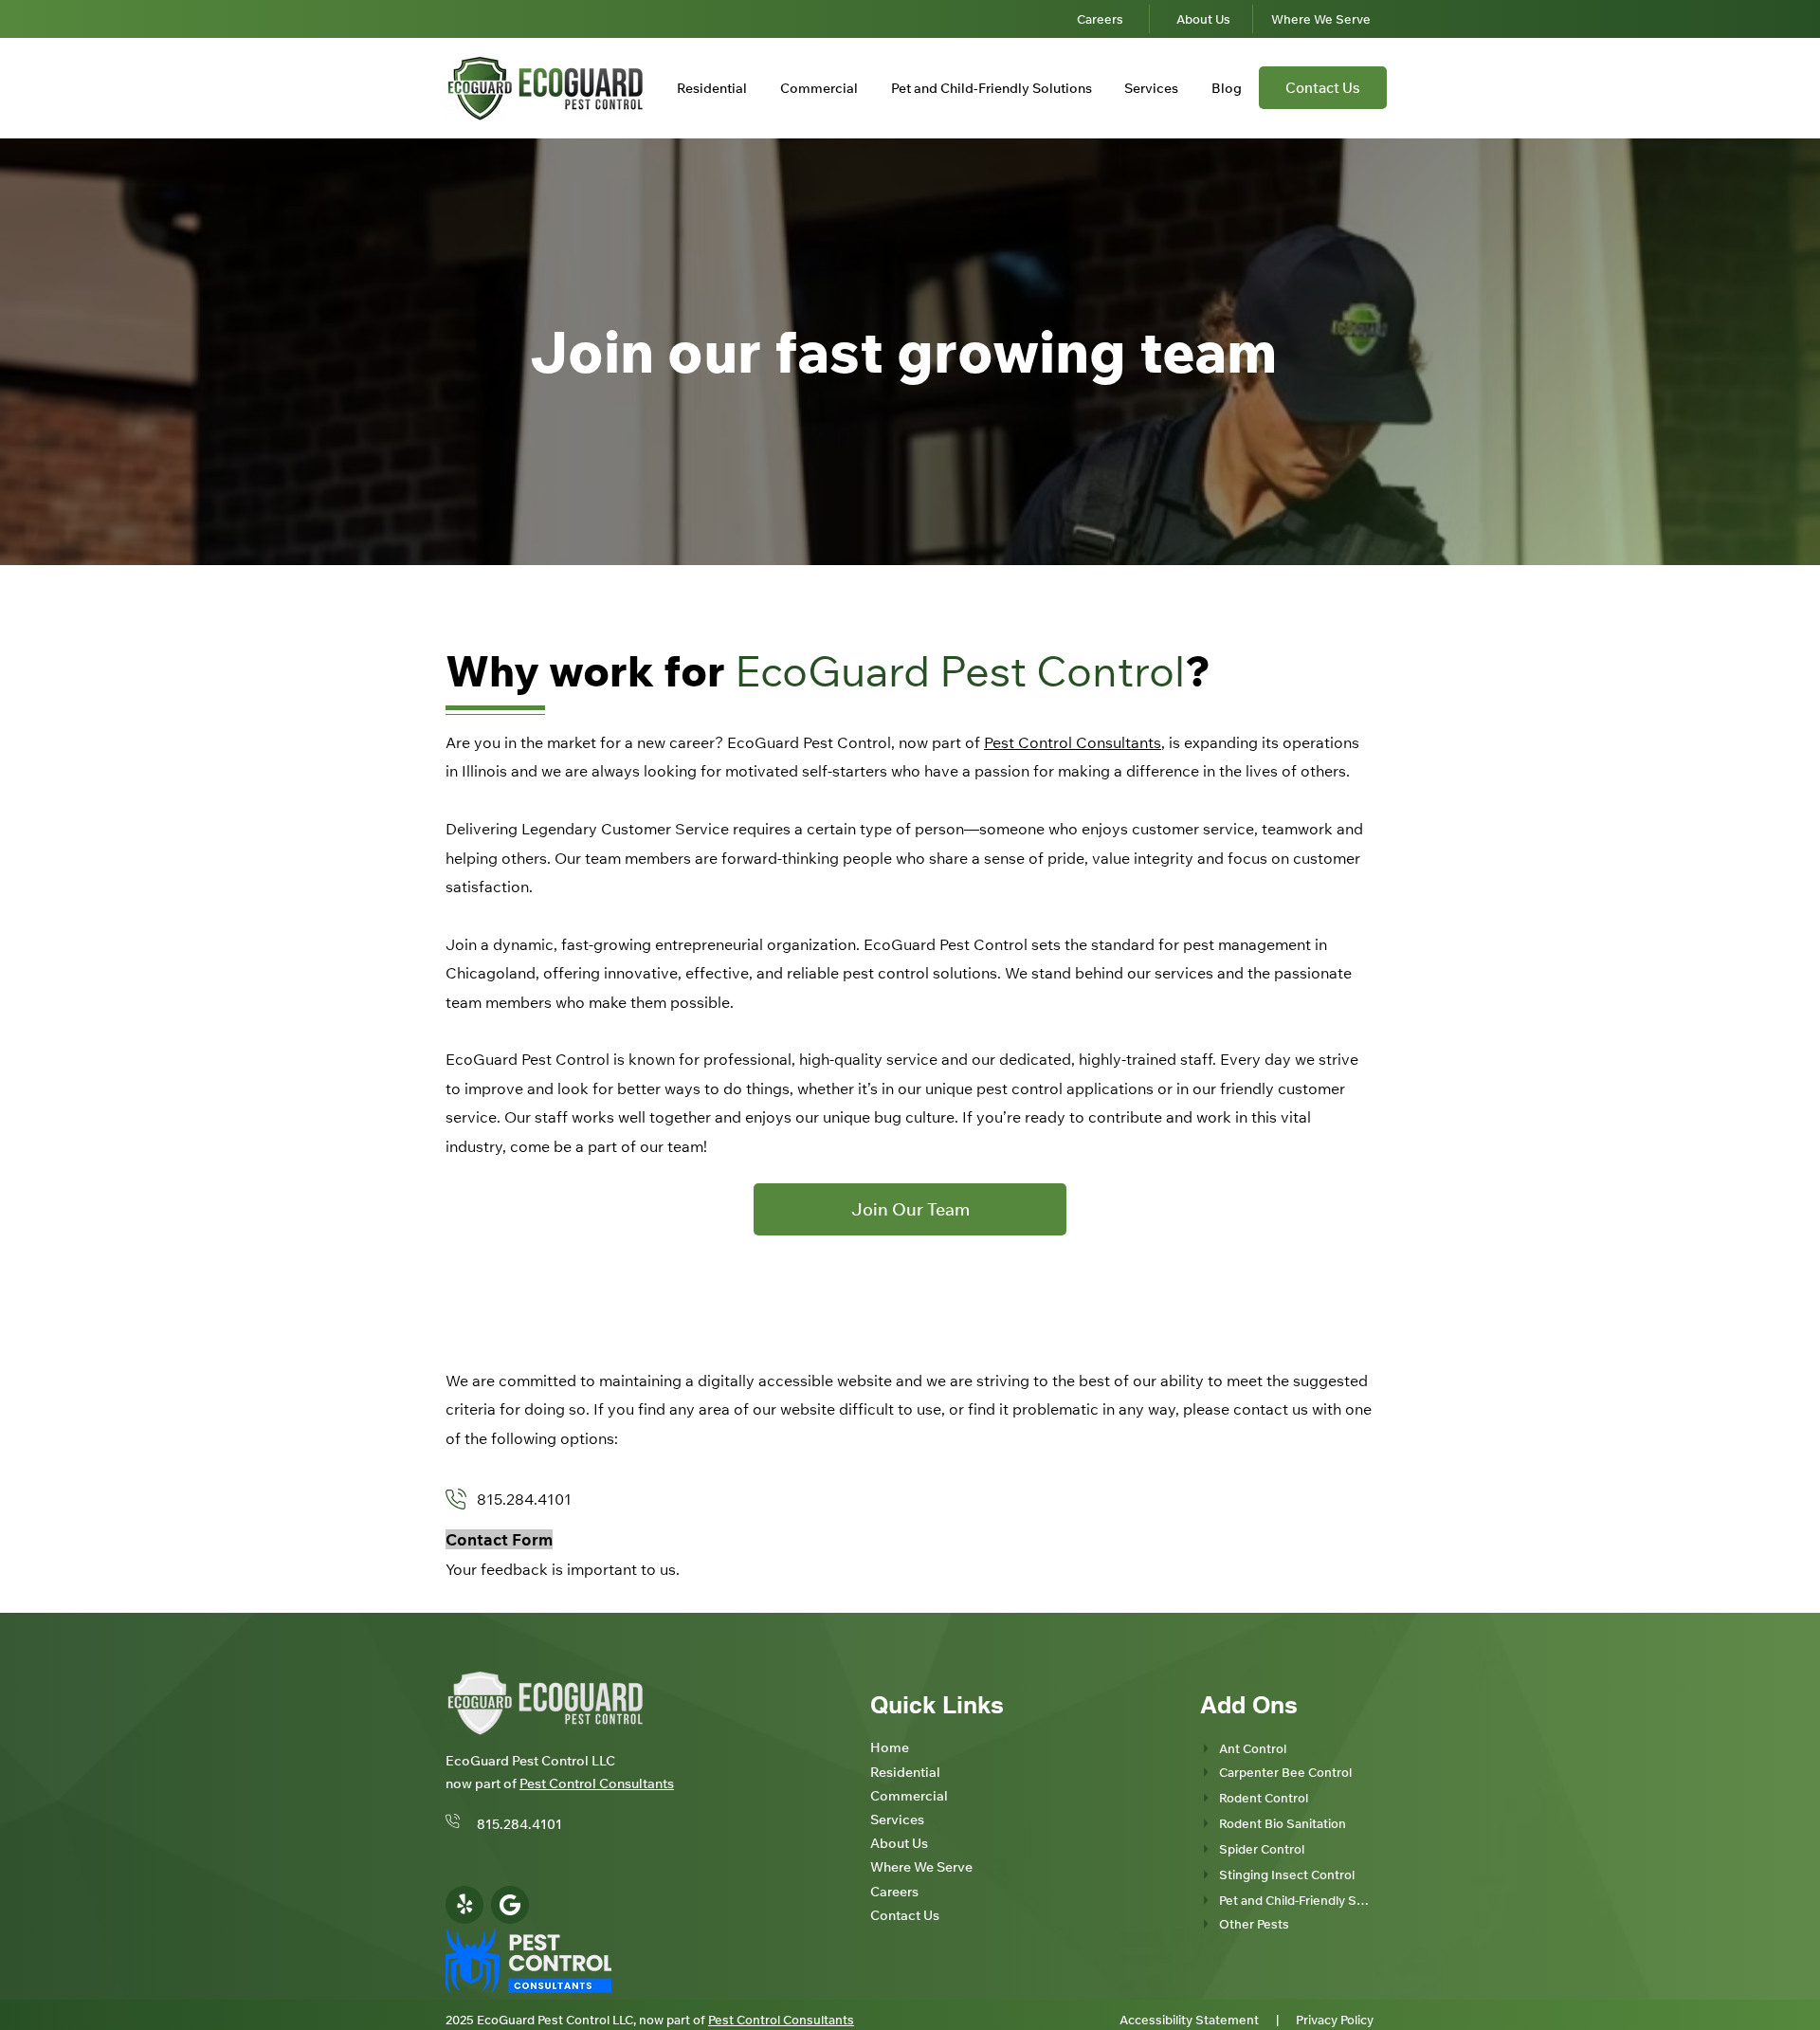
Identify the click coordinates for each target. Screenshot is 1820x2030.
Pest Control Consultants (1073, 742)
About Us (899, 1843)
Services (897, 1820)
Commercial (909, 1796)
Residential (905, 1772)
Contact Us (905, 1915)
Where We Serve (921, 1867)
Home (890, 1747)
